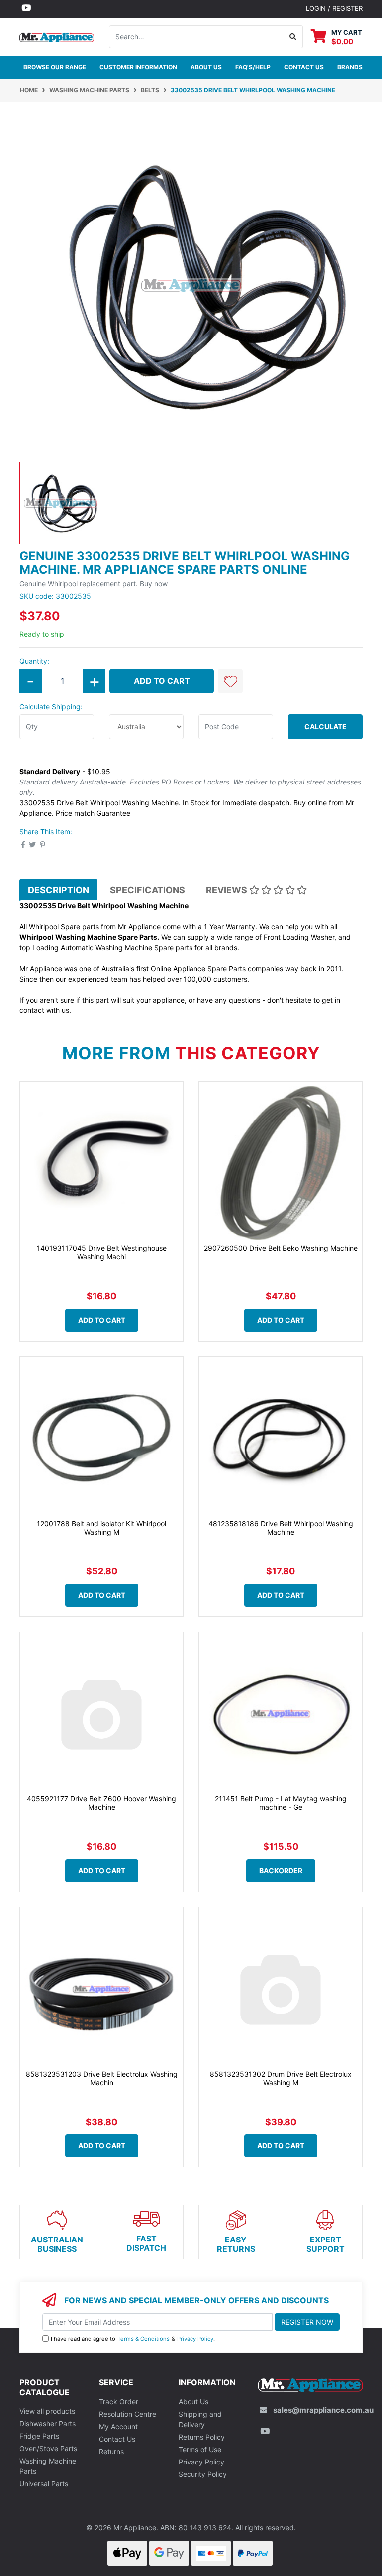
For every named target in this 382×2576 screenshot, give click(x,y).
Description (58, 890)
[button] (230, 681)
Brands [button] (350, 67)
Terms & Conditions (143, 2339)
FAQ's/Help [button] (253, 67)
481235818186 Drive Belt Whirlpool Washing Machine (281, 1528)
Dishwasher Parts (48, 2423)
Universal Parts (44, 2484)
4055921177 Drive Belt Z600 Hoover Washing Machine (101, 1803)
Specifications (147, 890)
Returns (111, 2451)
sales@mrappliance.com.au (323, 2410)
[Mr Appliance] (57, 36)
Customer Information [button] (138, 67)
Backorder (281, 1870)
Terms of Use (200, 2449)
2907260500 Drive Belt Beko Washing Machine (281, 1248)
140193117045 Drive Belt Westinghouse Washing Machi (102, 1252)
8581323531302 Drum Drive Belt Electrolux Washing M (281, 2078)
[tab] (58, 890)
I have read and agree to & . (133, 2339)
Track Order (119, 2402)
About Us (206, 67)
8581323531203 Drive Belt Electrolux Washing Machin (102, 2078)
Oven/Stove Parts (48, 2448)
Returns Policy (202, 2437)
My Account (118, 2426)
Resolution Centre (128, 2414)
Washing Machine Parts (48, 2466)
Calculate (326, 727)
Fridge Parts (39, 2436)
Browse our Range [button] (55, 67)
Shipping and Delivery (200, 2419)
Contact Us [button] (304, 67)
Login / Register (334, 8)
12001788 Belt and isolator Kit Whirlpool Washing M (101, 1528)
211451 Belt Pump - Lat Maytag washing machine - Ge (281, 1803)
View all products (47, 2411)
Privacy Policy (195, 2339)
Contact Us (117, 2439)
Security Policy (203, 2474)
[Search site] (293, 37)
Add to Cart (162, 681)
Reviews (228, 890)
